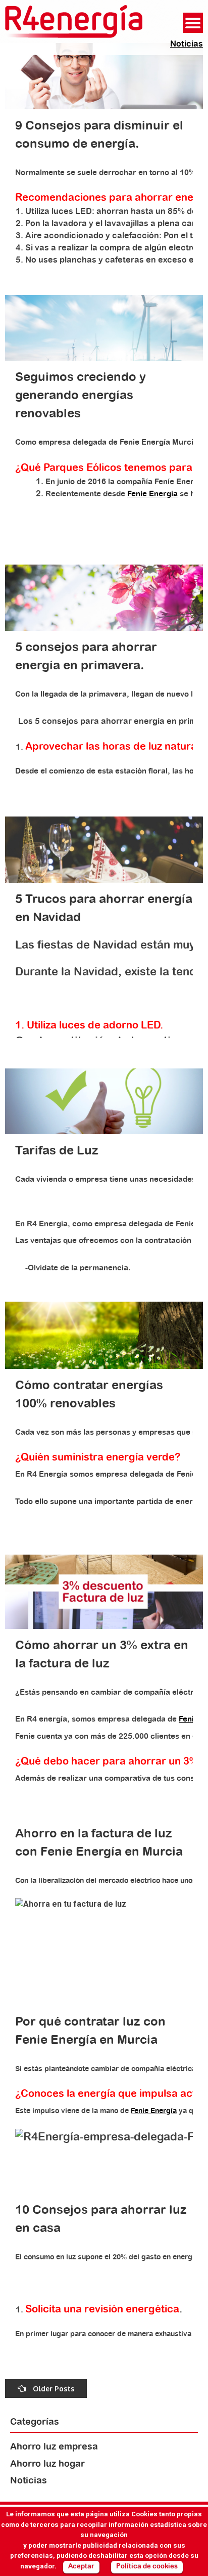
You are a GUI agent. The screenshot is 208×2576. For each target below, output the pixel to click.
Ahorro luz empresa (54, 2447)
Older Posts (53, 2389)
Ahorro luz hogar (47, 2464)
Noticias (187, 44)
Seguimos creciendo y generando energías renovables (81, 396)
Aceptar (81, 2567)
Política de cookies (147, 2567)
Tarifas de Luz (57, 1151)
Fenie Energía (152, 494)
